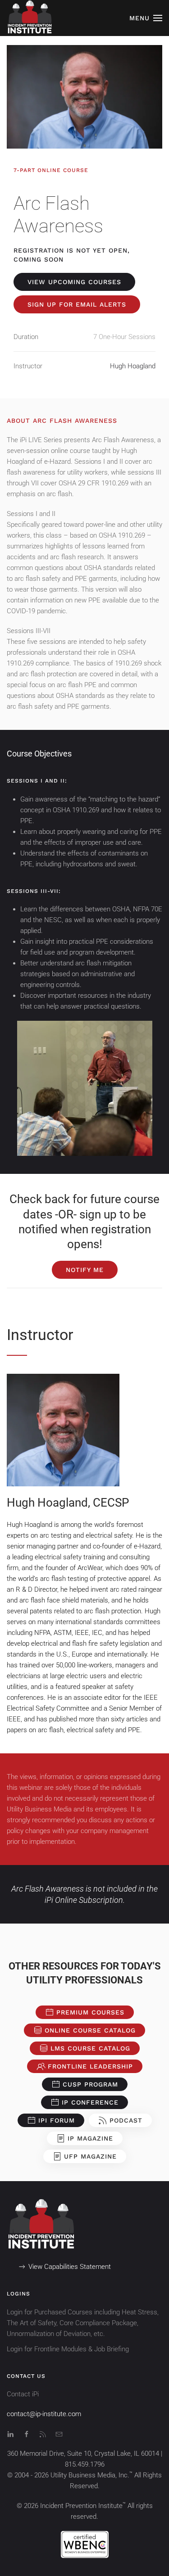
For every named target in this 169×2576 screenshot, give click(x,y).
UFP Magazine (90, 2156)
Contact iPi (23, 2394)
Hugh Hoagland (133, 366)
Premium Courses (90, 2012)
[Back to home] (29, 18)
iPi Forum (57, 2120)
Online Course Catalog (90, 2030)
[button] (146, 18)
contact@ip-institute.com (44, 2414)
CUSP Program (90, 2084)
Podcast (126, 2120)
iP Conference (90, 2102)
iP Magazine (90, 2138)
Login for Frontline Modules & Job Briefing (68, 2349)
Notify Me (85, 1270)
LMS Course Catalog (90, 2048)
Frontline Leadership (90, 2066)
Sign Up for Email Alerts (77, 304)
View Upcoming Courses (74, 282)
